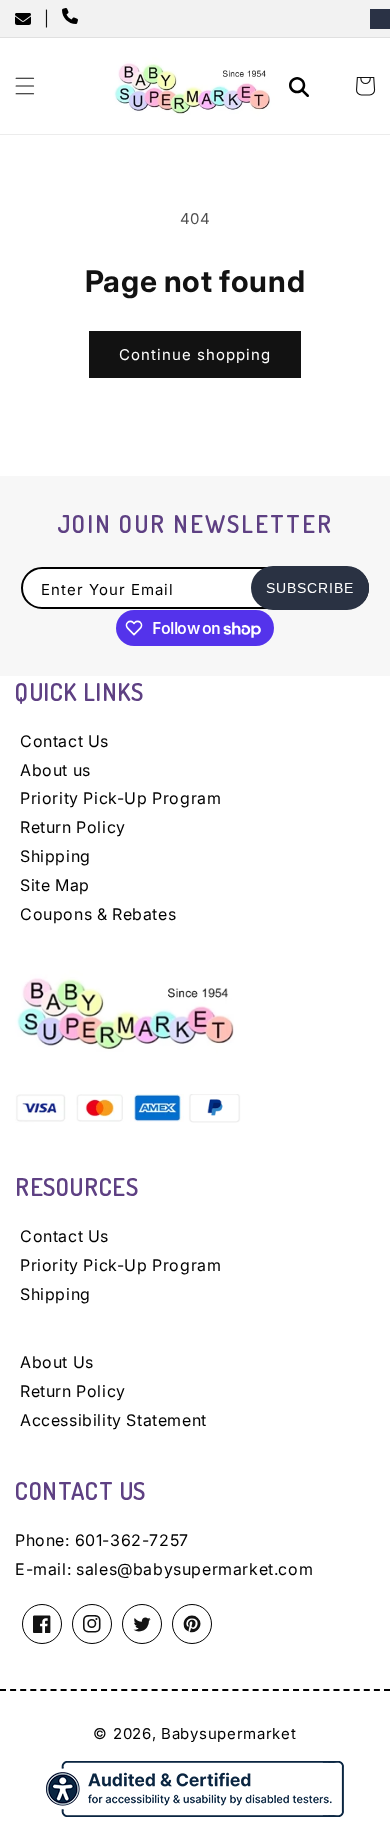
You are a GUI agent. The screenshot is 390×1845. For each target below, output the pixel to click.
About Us (57, 1362)
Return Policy (73, 827)
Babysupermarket (229, 1733)
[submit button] (302, 89)
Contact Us (64, 741)
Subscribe (310, 588)
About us (55, 770)
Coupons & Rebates (98, 914)
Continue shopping (195, 354)
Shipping (55, 856)
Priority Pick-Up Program (120, 798)
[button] (25, 86)
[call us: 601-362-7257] (74, 18)
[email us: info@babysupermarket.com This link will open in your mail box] (29, 19)
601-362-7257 (132, 1540)
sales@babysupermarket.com (194, 1569)
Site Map (55, 885)
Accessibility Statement (113, 1420)
